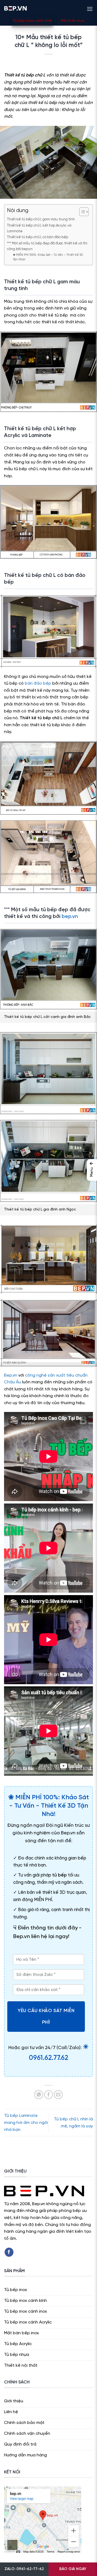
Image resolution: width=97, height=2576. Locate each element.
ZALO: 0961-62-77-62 (24, 2569)
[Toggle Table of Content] (81, 212)
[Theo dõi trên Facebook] (9, 2252)
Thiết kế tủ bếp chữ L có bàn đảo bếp (38, 237)
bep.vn (70, 917)
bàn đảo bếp (38, 683)
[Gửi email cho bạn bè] (58, 2095)
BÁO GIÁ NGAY (73, 2569)
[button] (90, 8)
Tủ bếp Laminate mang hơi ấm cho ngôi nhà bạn (26, 2123)
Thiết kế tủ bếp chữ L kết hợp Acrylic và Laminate (39, 228)
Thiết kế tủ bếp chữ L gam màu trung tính (41, 219)
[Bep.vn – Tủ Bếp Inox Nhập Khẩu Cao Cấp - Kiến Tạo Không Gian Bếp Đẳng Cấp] (15, 8)
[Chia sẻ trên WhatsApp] (39, 2095)
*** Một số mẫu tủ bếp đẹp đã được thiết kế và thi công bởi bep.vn (47, 246)
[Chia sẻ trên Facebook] (49, 2095)
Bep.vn (11, 1375)
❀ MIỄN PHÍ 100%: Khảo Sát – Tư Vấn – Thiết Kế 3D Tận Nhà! (48, 257)
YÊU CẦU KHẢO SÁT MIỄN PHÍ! (46, 2016)
